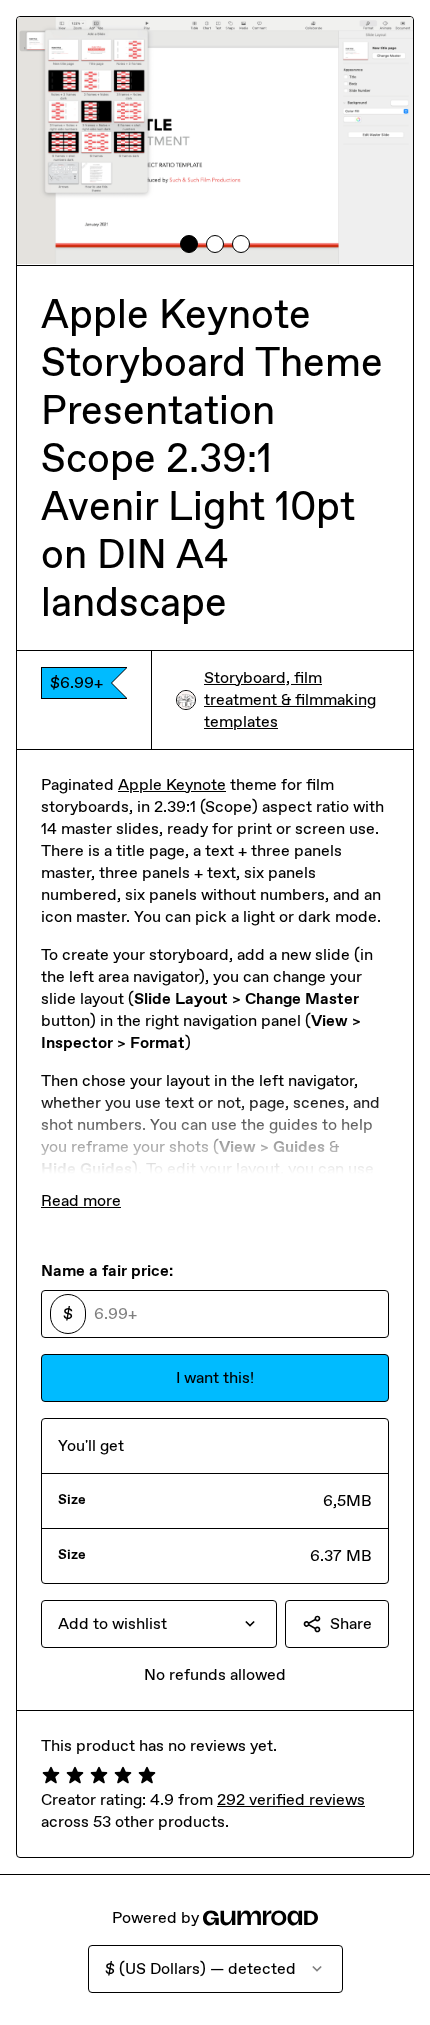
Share (351, 1623)
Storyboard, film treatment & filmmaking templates (290, 699)
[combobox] (159, 1624)
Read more (81, 1200)
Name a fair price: (107, 1270)
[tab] (189, 244)
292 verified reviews (291, 1799)
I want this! (215, 1377)
